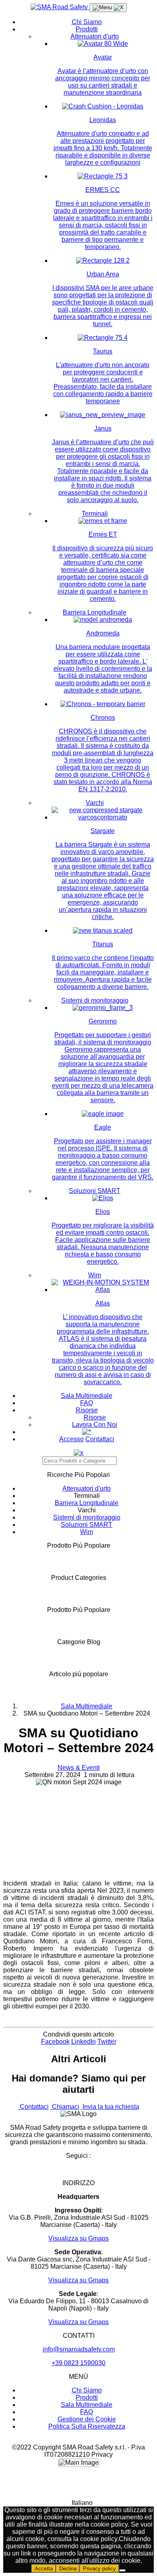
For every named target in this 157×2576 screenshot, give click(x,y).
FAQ (87, 1403)
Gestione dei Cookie (87, 2419)
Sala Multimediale (87, 1396)
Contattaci (100, 1439)
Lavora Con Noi (95, 1425)
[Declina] (122, 2570)
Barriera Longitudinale (95, 612)
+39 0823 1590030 (78, 2363)
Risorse (87, 1410)
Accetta (44, 2569)
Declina (68, 2569)
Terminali (95, 514)
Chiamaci (65, 2107)
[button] (78, 2503)
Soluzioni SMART (95, 1191)
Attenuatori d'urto (95, 36)
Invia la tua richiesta (110, 2107)
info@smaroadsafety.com (79, 2349)
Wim (95, 1275)
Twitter (107, 2042)
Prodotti (87, 29)
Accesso (71, 1439)
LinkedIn (84, 2042)
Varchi (95, 803)
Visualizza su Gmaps (78, 2238)
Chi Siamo (87, 22)
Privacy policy (99, 2569)
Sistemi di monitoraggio (95, 1000)
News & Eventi (79, 1768)
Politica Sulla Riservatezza (87, 2426)
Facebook (55, 2042)
